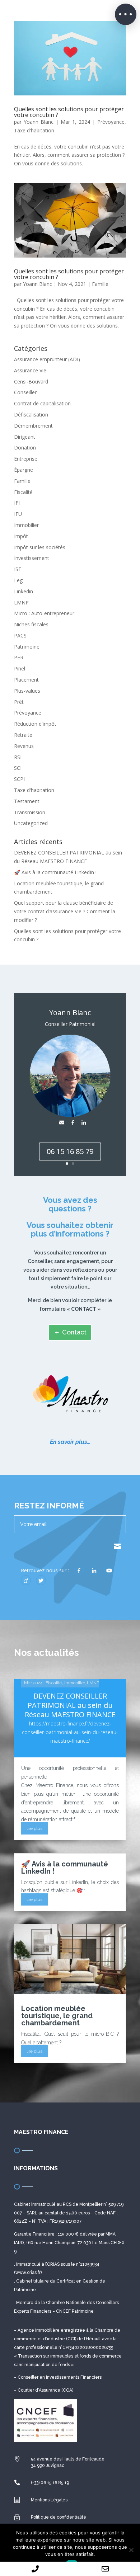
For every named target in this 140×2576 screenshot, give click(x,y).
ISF (18, 569)
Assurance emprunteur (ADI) (47, 359)
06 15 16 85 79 (70, 1151)
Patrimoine (27, 647)
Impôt (21, 536)
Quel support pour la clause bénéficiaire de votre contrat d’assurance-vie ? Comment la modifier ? (65, 911)
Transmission (30, 812)
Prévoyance (111, 122)
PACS (20, 635)
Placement (26, 680)
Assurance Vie (30, 370)
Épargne (24, 470)
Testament (27, 801)
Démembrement (33, 426)
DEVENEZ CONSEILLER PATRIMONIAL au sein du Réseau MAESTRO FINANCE (70, 1705)
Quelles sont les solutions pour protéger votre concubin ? (69, 112)
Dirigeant (25, 437)
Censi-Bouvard (31, 382)
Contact (74, 1332)
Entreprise (26, 459)
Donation (25, 448)
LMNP (21, 602)
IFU (18, 514)
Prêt (19, 702)
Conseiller (25, 392)
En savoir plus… (70, 1442)
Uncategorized (31, 823)
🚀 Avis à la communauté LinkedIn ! (55, 872)
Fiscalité (23, 492)
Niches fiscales (31, 624)
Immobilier (26, 525)
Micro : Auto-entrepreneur (44, 613)
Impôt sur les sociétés (40, 547)
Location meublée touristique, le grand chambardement (57, 2016)
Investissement (32, 558)
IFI (17, 503)
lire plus (34, 1828)
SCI (18, 768)
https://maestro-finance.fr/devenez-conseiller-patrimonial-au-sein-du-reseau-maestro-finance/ (70, 1732)
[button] (126, 14)
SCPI (19, 779)
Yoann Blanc (39, 122)
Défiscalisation (31, 415)
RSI (18, 757)
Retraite (23, 735)
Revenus (24, 746)
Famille (100, 284)
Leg (18, 580)
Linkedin (24, 591)
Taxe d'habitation (34, 130)
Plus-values (27, 691)
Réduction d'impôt (35, 724)
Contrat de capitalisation (42, 403)
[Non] (131, 2550)
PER (19, 657)
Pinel (20, 668)
